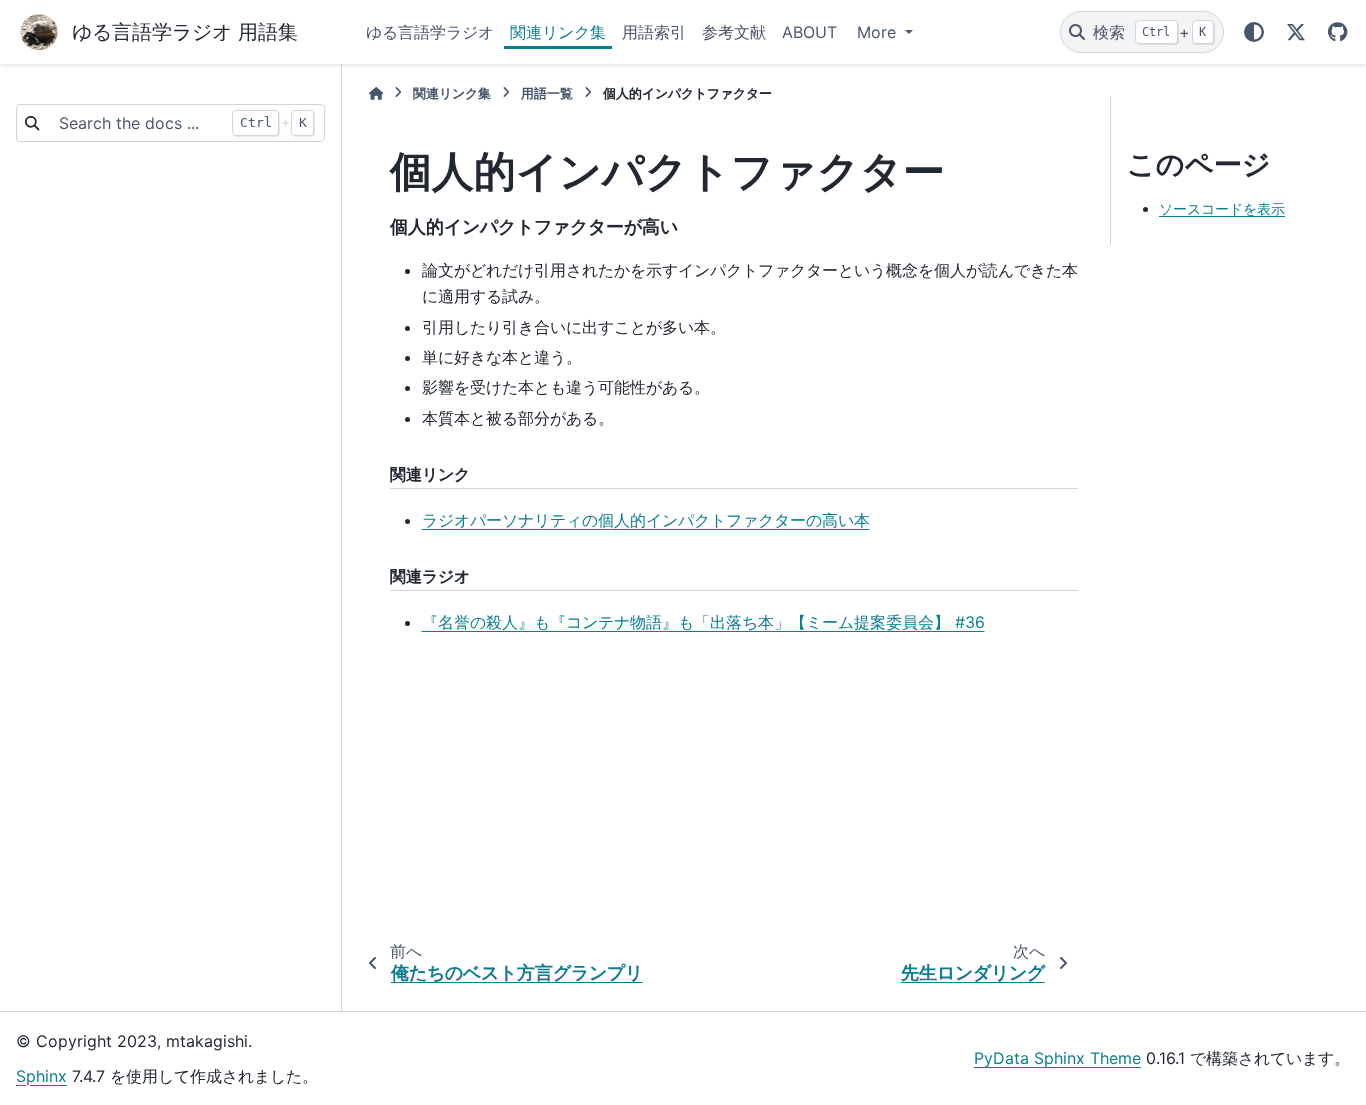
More (879, 32)
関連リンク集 (558, 32)
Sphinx (41, 1076)
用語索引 (654, 32)
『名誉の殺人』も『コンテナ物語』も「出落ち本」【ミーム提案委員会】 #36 (703, 622)
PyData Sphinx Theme (1057, 1058)
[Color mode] (1254, 32)
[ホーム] (376, 93)
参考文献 (734, 32)
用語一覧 (547, 93)
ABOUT (809, 32)
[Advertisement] (718, 791)
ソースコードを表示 (1222, 208)
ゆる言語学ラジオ (430, 32)
